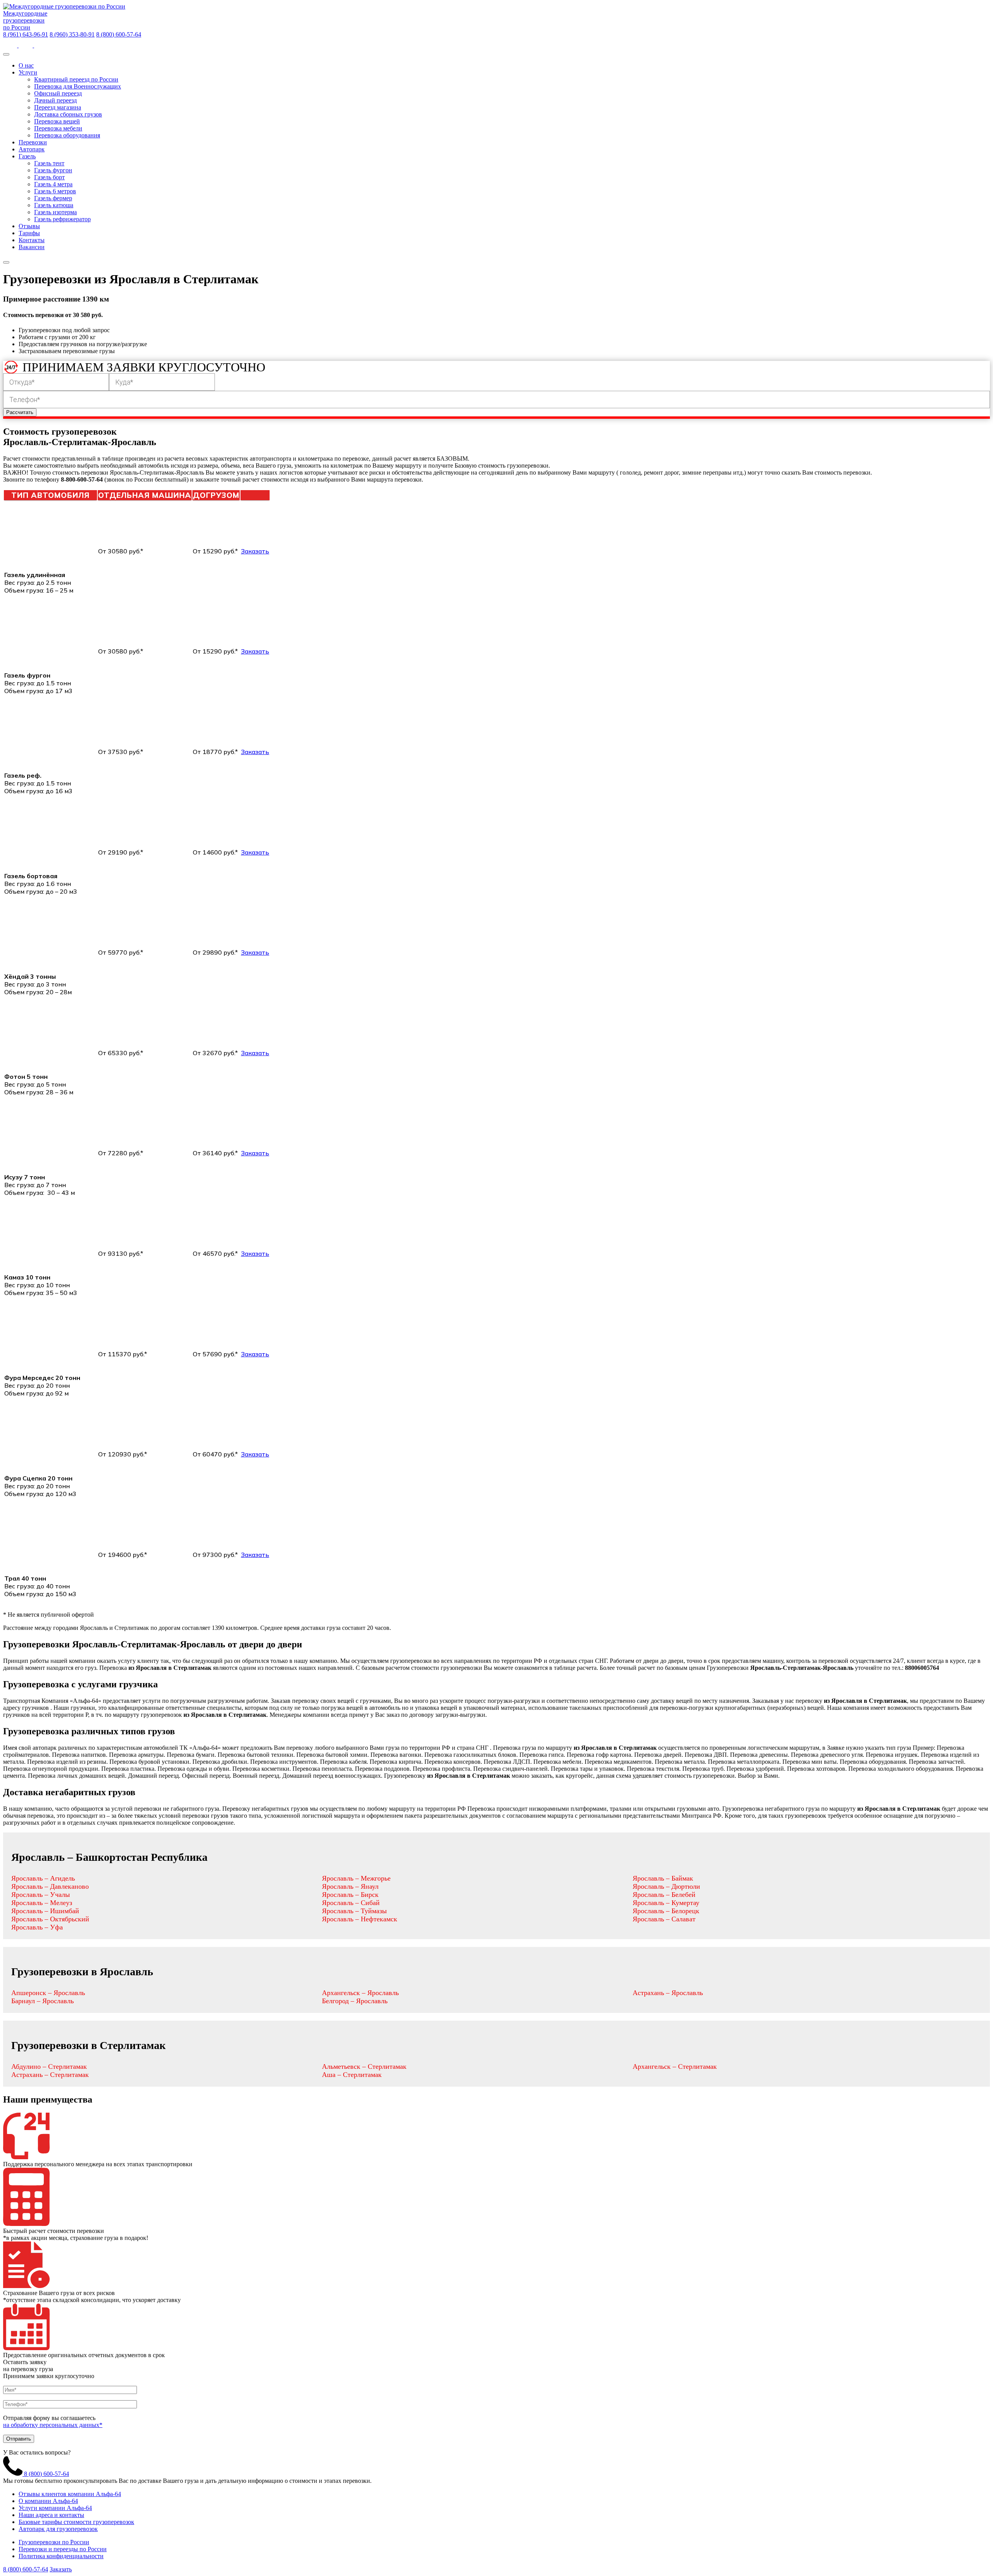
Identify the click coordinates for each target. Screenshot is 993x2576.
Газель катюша (54, 205)
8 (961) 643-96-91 (26, 34)
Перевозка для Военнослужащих (78, 86)
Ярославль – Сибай (351, 1903)
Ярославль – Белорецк (666, 1911)
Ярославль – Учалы (41, 1895)
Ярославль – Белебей (664, 1895)
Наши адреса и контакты (51, 2515)
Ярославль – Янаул (350, 1886)
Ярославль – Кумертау (666, 1903)
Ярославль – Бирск (350, 1895)
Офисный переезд (58, 93)
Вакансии (32, 247)
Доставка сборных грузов (68, 114)
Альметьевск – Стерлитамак (364, 2066)
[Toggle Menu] (6, 54)
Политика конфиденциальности (61, 2556)
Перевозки (33, 142)
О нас (26, 65)
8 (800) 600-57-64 (119, 34)
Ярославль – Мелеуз (42, 1903)
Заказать (255, 551)
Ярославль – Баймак (663, 1878)
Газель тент (49, 163)
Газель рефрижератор (62, 219)
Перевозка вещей (57, 121)
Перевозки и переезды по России (63, 2549)
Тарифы (29, 233)
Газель (27, 156)
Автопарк (32, 149)
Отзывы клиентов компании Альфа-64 (70, 2494)
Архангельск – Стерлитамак (675, 2066)
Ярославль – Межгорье (356, 1878)
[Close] (6, 262)
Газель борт (49, 177)
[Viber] (26, 45)
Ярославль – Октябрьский (50, 1919)
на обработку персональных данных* (53, 2425)
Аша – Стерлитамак (352, 2075)
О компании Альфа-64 (48, 2501)
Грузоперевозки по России (54, 2542)
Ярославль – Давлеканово (50, 1886)
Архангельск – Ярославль (360, 1993)
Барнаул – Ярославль (42, 2001)
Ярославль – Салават (664, 1919)
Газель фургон (53, 170)
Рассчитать (20, 412)
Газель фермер (53, 198)
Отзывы (29, 226)
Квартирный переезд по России (76, 79)
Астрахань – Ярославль (668, 1993)
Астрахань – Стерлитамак (50, 2075)
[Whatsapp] (11, 45)
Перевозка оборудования (67, 135)
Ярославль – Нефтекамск (360, 1919)
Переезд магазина (58, 107)
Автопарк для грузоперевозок (58, 2529)
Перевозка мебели (58, 128)
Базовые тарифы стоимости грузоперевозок (76, 2522)
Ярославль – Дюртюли (666, 1886)
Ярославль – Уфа (37, 1927)
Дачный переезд (55, 100)
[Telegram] (41, 45)
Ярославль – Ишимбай (45, 1911)
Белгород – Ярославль (355, 2001)
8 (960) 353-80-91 (72, 34)
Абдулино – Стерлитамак (49, 2066)
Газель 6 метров (55, 191)
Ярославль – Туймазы (354, 1911)
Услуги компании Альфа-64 (55, 2508)
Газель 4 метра (53, 184)
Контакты (32, 240)
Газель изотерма (55, 212)
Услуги (28, 72)
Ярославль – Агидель (43, 1878)
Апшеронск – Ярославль (48, 1993)
